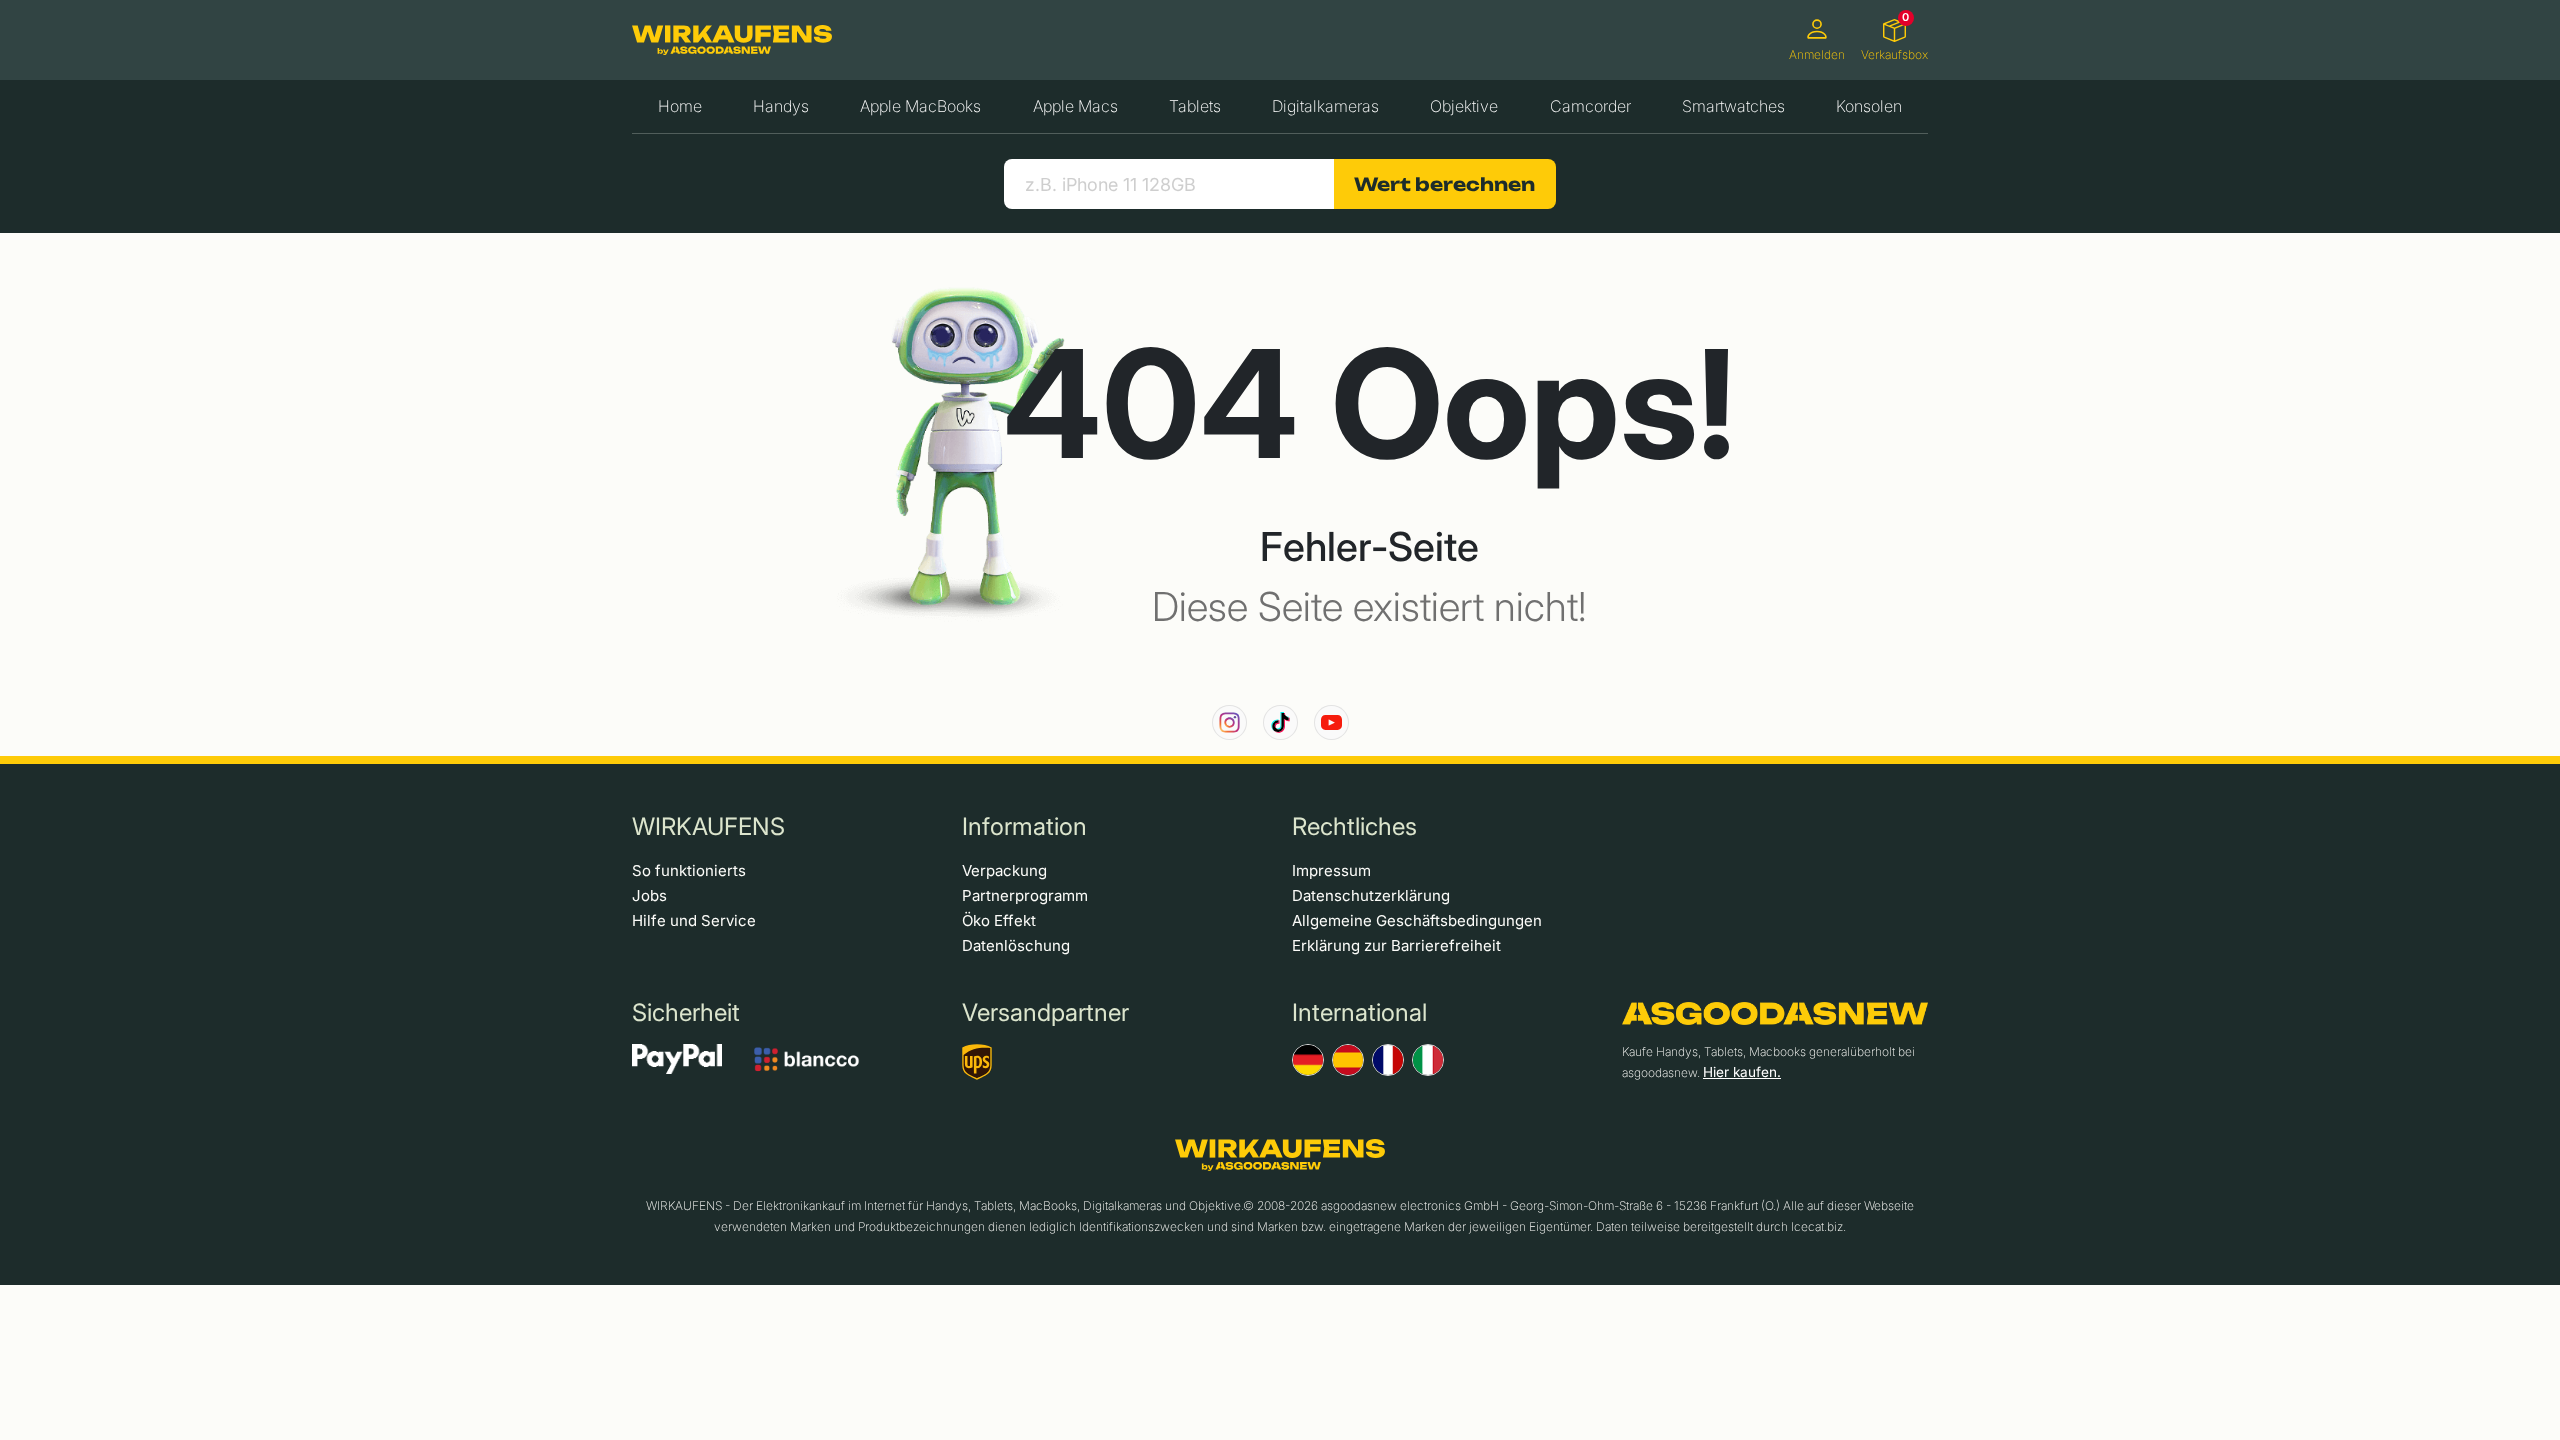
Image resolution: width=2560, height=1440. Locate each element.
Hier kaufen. (1742, 1072)
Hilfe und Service (694, 920)
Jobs (649, 895)
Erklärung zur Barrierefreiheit (1396, 945)
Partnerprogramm (1025, 895)
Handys (781, 106)
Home (680, 106)
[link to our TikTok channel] (1280, 722)
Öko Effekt (999, 920)
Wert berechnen (1444, 184)
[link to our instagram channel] (1229, 722)
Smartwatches (1733, 106)
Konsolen (1869, 106)
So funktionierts (689, 870)
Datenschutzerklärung (1371, 895)
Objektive (1464, 106)
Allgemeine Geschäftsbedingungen (1417, 920)
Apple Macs (1075, 106)
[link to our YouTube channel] (1331, 722)
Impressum (1331, 870)
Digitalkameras (1325, 106)
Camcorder (1590, 106)
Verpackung (1004, 870)
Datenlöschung (1016, 945)
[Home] (732, 40)
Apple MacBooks (920, 106)
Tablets (1195, 106)
